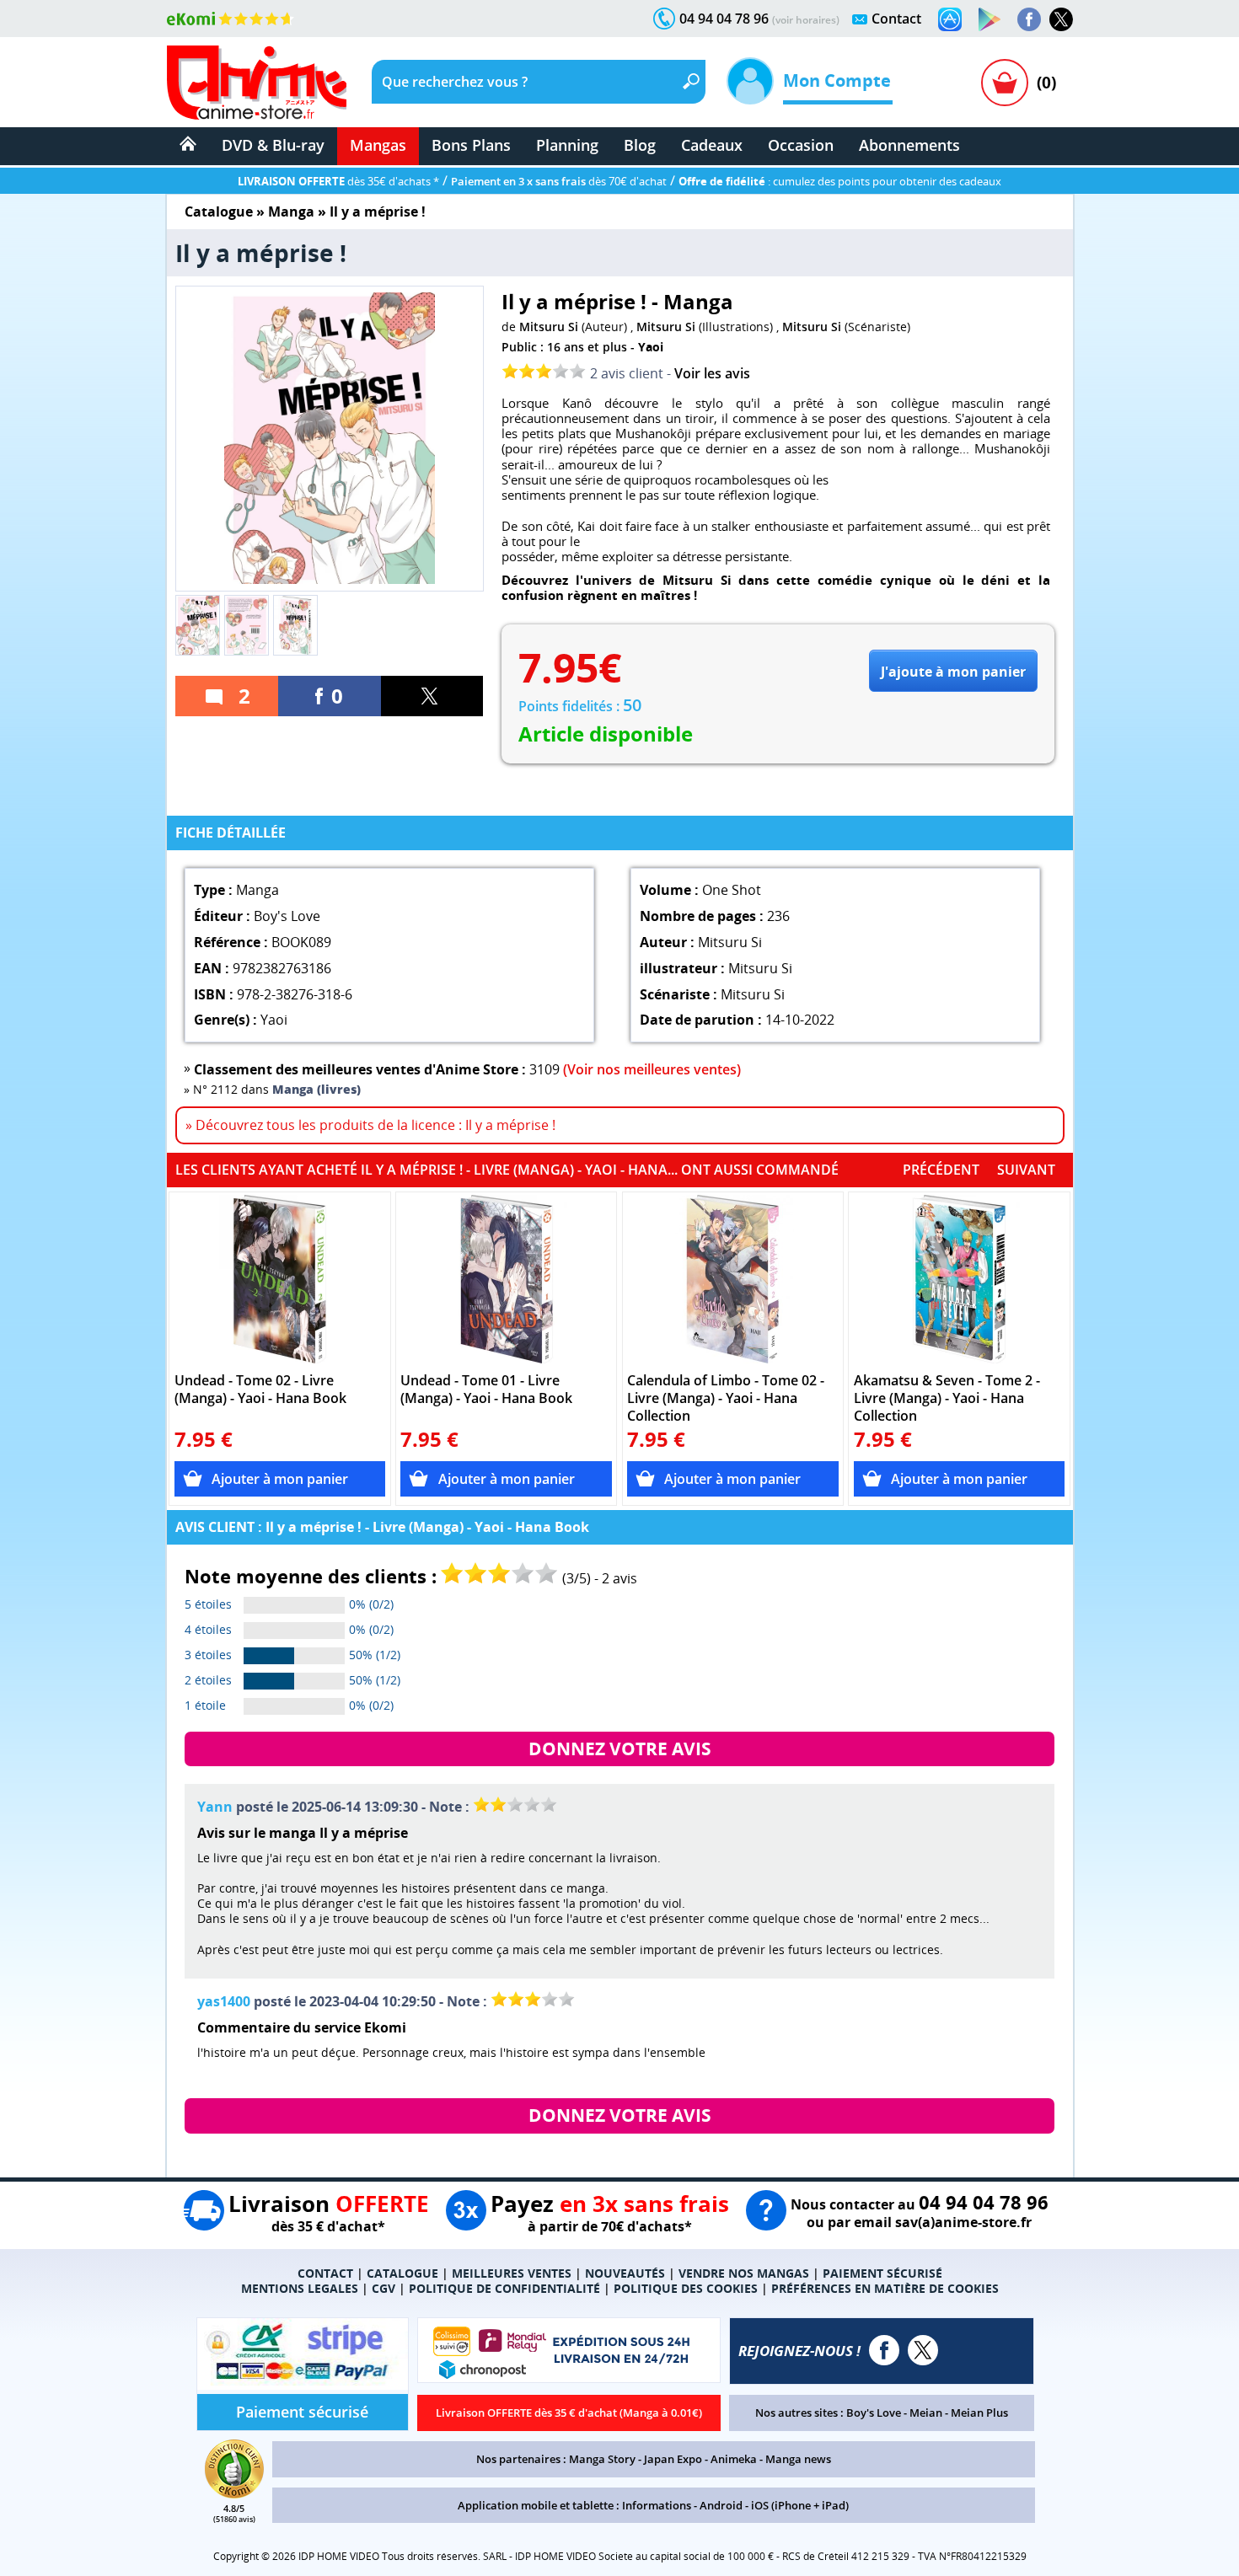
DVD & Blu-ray (273, 145)
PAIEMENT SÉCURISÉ (882, 2273)
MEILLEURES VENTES (512, 2273)
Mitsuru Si (549, 327)
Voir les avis (712, 373)
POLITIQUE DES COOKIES (686, 2288)
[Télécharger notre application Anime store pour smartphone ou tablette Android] (990, 19)
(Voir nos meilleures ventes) (652, 1069)
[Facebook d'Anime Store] (884, 2350)
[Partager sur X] (432, 696)
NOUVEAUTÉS (625, 2273)
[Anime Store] (257, 83)
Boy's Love (874, 2413)
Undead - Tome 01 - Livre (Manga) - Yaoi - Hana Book (486, 1390)
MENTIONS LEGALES (300, 2288)
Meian (926, 2413)
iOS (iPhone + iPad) (800, 2505)
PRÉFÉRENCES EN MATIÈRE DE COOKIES (885, 2288)
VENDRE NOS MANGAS (744, 2273)
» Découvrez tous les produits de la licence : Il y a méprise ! (370, 1125)
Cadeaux (712, 145)
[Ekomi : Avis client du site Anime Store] (234, 2493)
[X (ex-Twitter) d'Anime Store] (923, 2350)
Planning (567, 145)
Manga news (798, 2459)
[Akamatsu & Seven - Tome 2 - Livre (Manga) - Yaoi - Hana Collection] (960, 1279)
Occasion (801, 145)
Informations (657, 2505)
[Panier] (1005, 83)
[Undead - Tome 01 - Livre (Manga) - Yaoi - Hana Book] (506, 1279)
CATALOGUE (402, 2273)
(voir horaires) (806, 20)
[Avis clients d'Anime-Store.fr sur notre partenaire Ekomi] (231, 19)
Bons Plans (471, 145)
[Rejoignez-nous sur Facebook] (1029, 19)
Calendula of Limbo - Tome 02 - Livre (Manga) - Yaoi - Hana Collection (726, 1398)
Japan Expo (673, 2459)
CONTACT (325, 2273)
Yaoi (651, 347)
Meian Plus (979, 2413)
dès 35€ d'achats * (338, 181)
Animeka (734, 2459)
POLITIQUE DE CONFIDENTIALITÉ (504, 2288)
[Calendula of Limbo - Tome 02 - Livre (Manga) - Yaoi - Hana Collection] (733, 1279)
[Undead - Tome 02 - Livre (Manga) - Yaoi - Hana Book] (280, 1279)
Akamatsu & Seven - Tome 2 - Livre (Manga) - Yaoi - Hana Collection (947, 1398)
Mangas (378, 145)
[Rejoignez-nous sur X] (1061, 19)
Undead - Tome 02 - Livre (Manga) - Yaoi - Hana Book (260, 1390)
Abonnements (909, 145)
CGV (383, 2288)
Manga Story (602, 2459)
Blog (640, 145)
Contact (896, 19)
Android (721, 2505)
